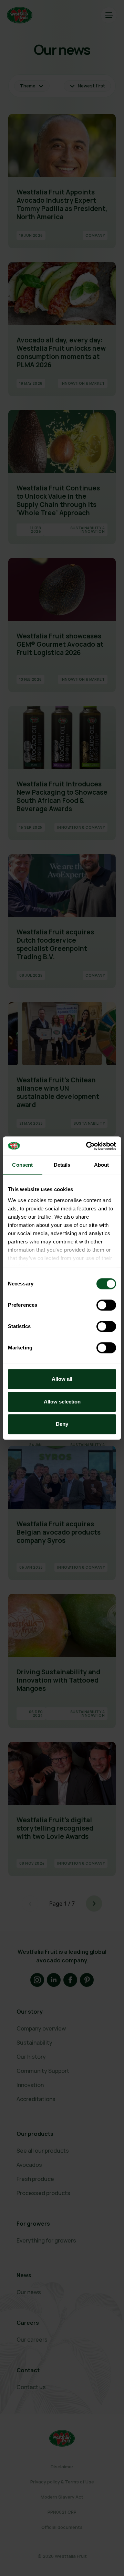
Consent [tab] (22, 1165)
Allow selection (62, 1402)
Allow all (62, 1379)
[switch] (106, 1305)
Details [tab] (62, 1165)
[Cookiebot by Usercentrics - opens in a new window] (87, 1146)
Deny (62, 1424)
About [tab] (102, 1165)
